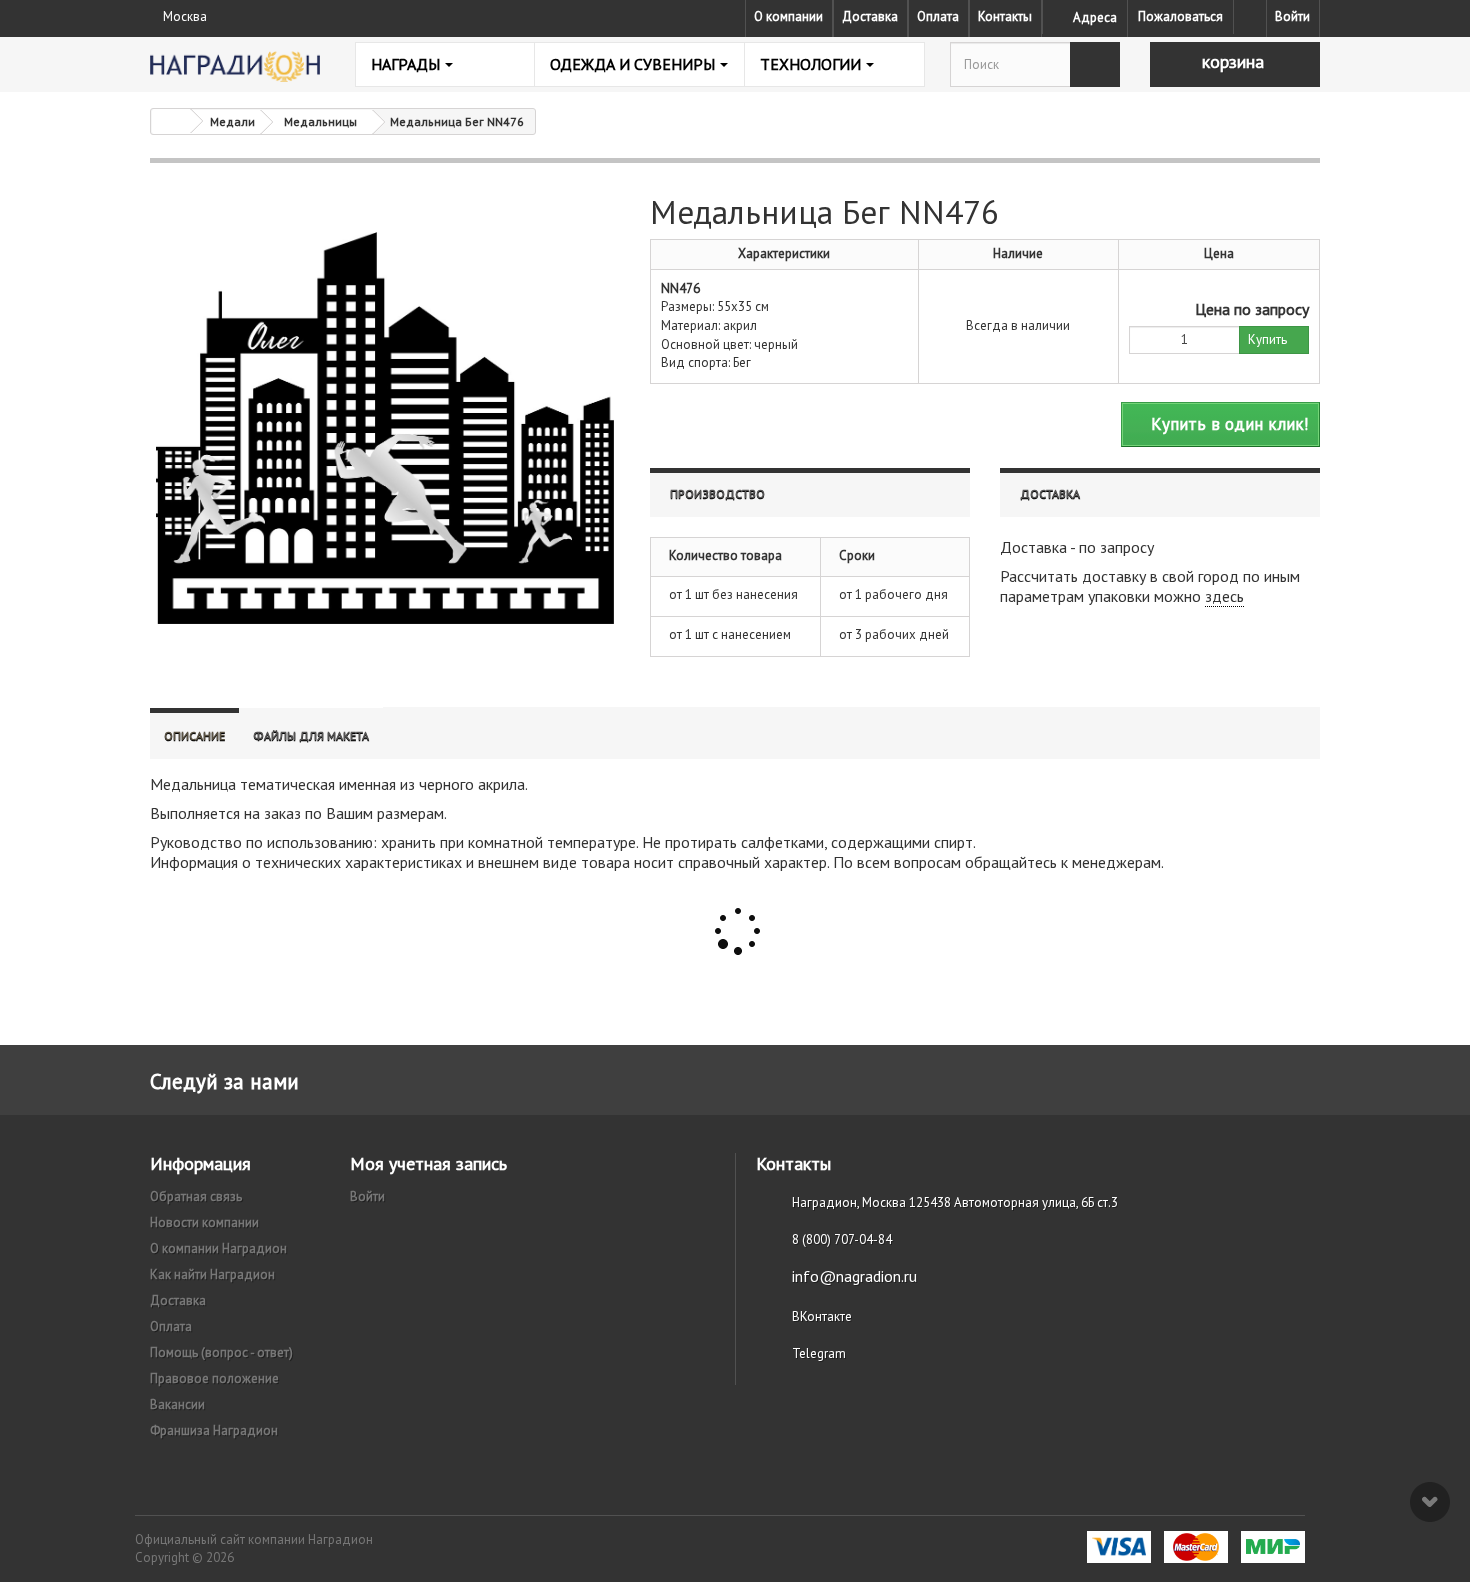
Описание (194, 735)
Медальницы (320, 121)
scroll (1430, 1502)
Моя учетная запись (428, 1163)
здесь (1224, 596)
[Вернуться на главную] (171, 121)
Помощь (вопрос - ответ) (221, 1352)
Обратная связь (196, 1196)
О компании (788, 16)
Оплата (938, 16)
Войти (1292, 16)
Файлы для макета (311, 735)
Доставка (870, 16)
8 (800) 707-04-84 (842, 1239)
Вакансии (177, 1404)
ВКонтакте (822, 1316)
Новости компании (204, 1222)
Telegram (819, 1353)
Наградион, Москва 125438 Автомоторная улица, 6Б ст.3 (955, 1202)
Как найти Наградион (212, 1274)
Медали (232, 121)
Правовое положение (214, 1378)
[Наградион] (235, 66)
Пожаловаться (1180, 16)
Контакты (1005, 16)
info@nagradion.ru (854, 1276)
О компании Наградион (218, 1248)
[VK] (1250, 17)
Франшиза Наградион (214, 1430)
